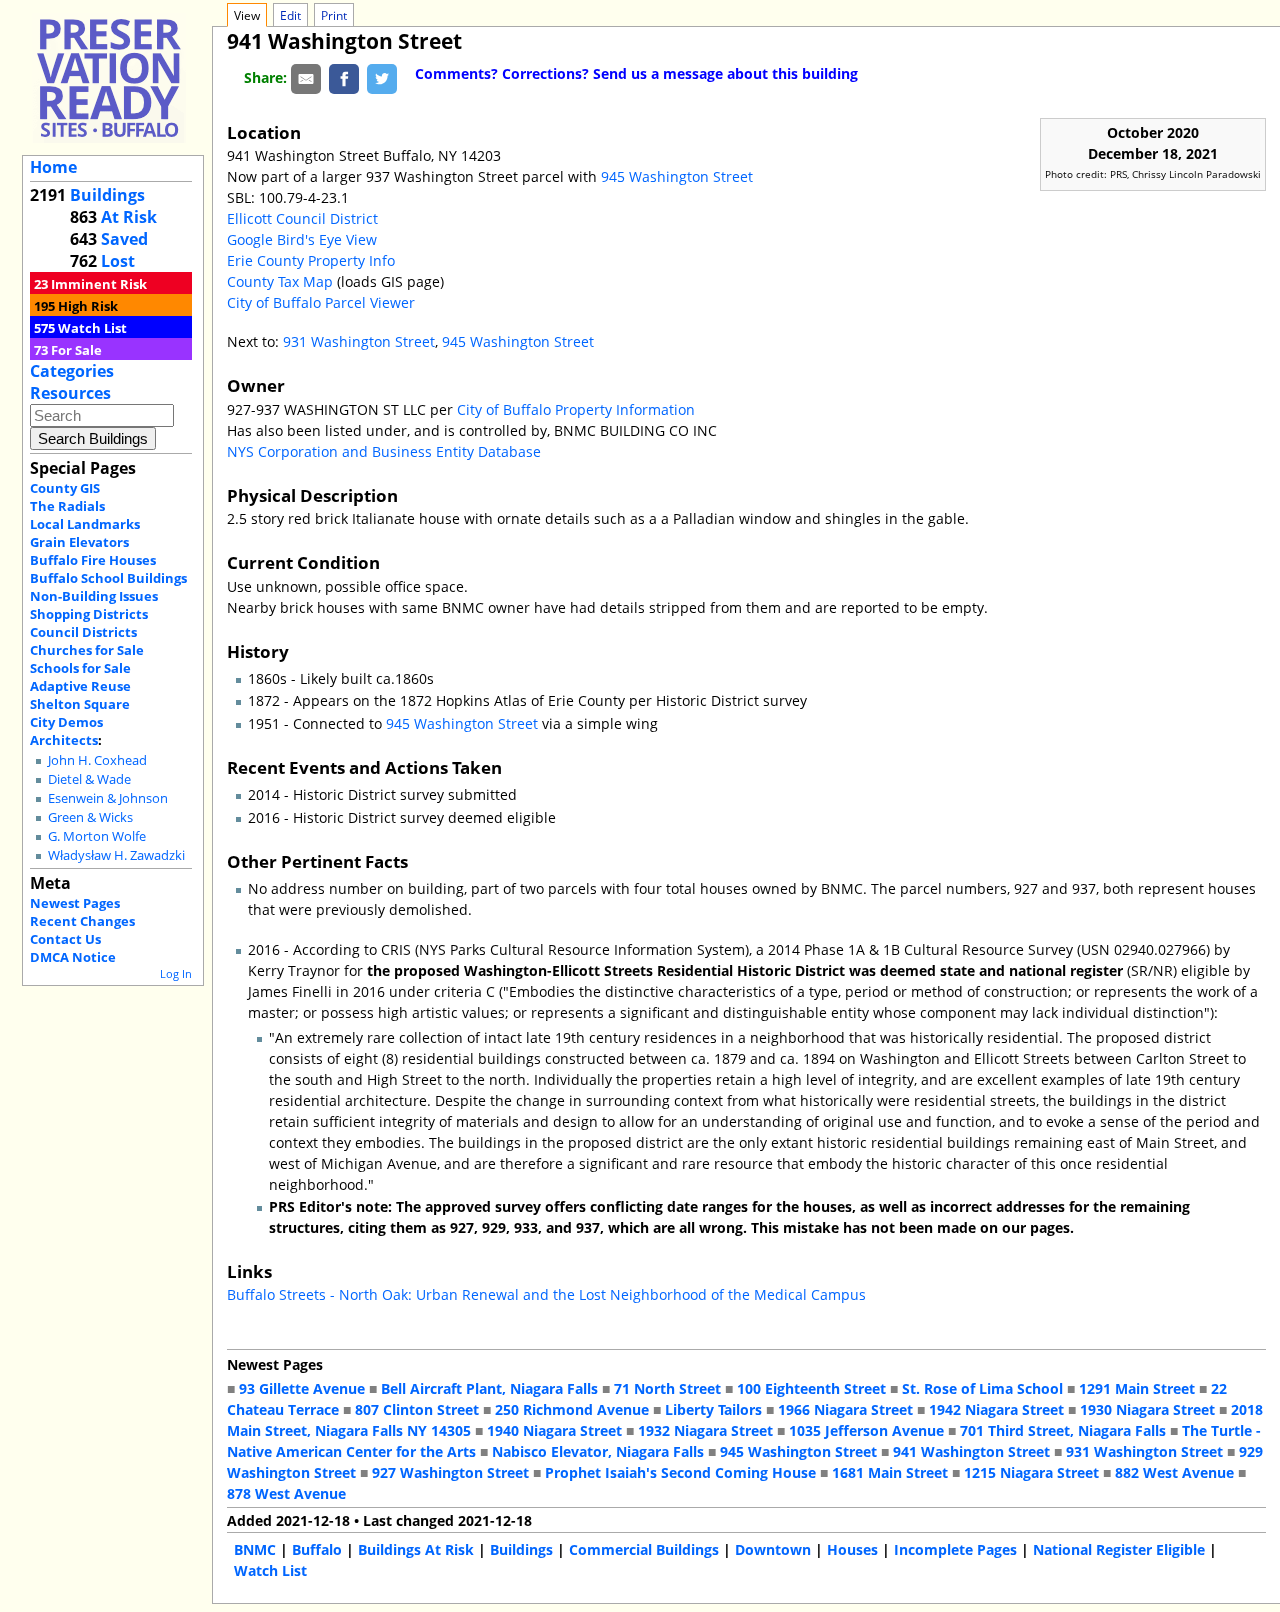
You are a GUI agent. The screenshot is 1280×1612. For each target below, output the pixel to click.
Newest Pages (75, 903)
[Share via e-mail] (306, 77)
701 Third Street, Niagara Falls (1063, 1430)
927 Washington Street (450, 1472)
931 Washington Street (359, 341)
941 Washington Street (971, 1451)
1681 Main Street (890, 1472)
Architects (64, 740)
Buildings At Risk (416, 1549)
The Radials (67, 506)
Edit (290, 15)
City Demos (66, 722)
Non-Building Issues (94, 596)
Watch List (92, 328)
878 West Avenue (286, 1493)
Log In (176, 973)
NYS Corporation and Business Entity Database (384, 451)
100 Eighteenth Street (811, 1388)
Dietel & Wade (89, 779)
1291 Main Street (1137, 1388)
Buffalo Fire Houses (93, 560)
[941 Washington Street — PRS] (109, 77)
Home (53, 167)
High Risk (88, 306)
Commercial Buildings (644, 1549)
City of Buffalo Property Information (576, 409)
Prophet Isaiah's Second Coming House (680, 1472)
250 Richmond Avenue (572, 1409)
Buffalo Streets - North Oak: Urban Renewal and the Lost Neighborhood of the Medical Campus (546, 1294)
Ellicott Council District (302, 218)
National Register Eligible (1119, 1549)
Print (334, 15)
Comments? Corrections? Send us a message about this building (636, 73)
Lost (118, 261)
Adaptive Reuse (80, 686)
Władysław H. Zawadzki (116, 855)
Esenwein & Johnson (108, 798)
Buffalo (317, 1549)
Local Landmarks (85, 524)
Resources (70, 393)
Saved (124, 239)
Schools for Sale (80, 668)
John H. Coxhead (97, 760)
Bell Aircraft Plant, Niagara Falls (489, 1388)
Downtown (773, 1549)
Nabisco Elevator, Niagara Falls (598, 1451)
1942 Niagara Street (996, 1409)
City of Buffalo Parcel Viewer (321, 302)
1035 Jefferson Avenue (866, 1430)
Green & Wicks (90, 817)
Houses (852, 1549)
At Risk (129, 217)
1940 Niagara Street (554, 1430)
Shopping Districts (89, 614)
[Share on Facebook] (344, 77)
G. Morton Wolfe (97, 836)
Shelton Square (80, 704)
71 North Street (667, 1388)
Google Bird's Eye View (302, 239)
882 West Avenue (1174, 1472)
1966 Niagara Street (845, 1409)
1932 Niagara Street (705, 1430)
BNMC (255, 1549)
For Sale (76, 350)
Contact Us (65, 939)
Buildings (107, 195)
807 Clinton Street (417, 1409)
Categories (72, 371)
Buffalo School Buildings (108, 578)
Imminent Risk (99, 284)
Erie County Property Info (311, 260)
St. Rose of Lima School (982, 1388)
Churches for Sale (87, 650)
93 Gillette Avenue (302, 1388)
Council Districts (83, 632)
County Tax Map (280, 281)
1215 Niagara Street (1031, 1472)
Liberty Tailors (713, 1409)
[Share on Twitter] (382, 77)
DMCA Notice (73, 957)
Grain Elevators (79, 542)
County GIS (65, 488)
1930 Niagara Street (1147, 1409)
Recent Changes (82, 921)
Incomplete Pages (955, 1549)
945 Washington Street (677, 176)
